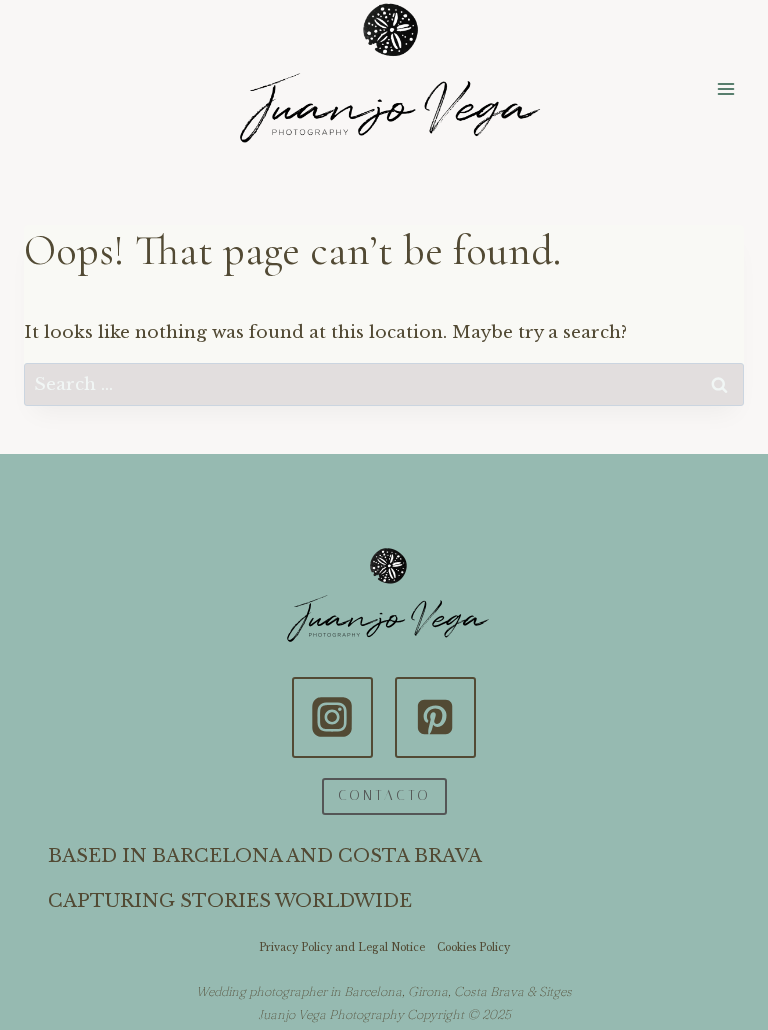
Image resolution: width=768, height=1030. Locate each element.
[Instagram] (332, 717)
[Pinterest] (435, 717)
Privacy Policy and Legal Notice (342, 947)
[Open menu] (725, 88)
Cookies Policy (473, 947)
